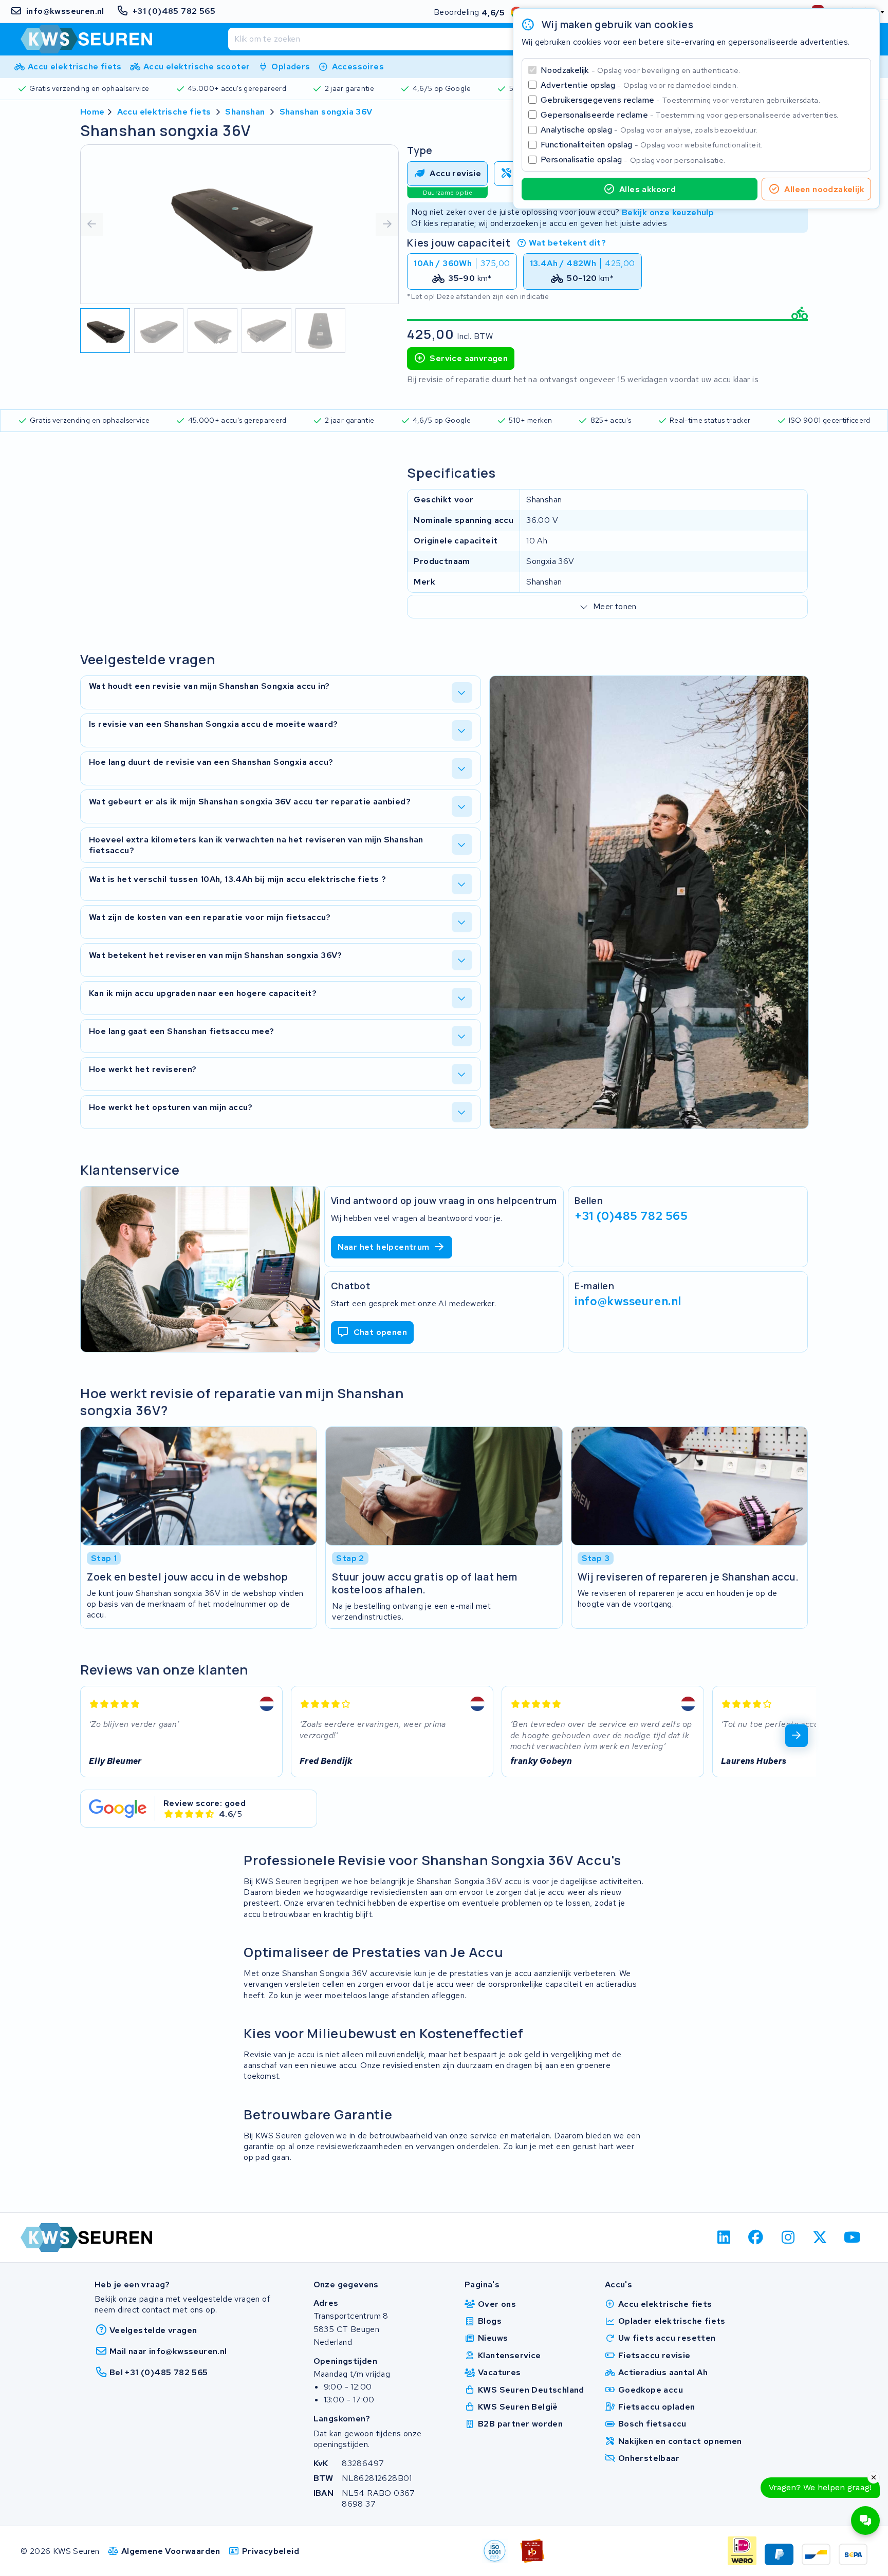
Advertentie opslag (639, 85)
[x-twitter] (820, 2237)
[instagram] (788, 2237)
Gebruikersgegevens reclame (680, 100)
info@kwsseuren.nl (628, 1301)
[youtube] (852, 2237)
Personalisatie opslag (633, 159)
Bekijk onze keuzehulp (668, 212)
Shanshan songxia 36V (326, 112)
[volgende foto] (387, 224)
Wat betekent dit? (567, 243)
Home (92, 112)
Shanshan (245, 112)
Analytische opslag (649, 130)
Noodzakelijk (641, 70)
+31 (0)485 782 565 (631, 1216)
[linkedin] (724, 2237)
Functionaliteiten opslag (652, 145)
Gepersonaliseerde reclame (690, 115)
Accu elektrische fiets (164, 112)
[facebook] (756, 2237)
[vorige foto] (92, 224)
